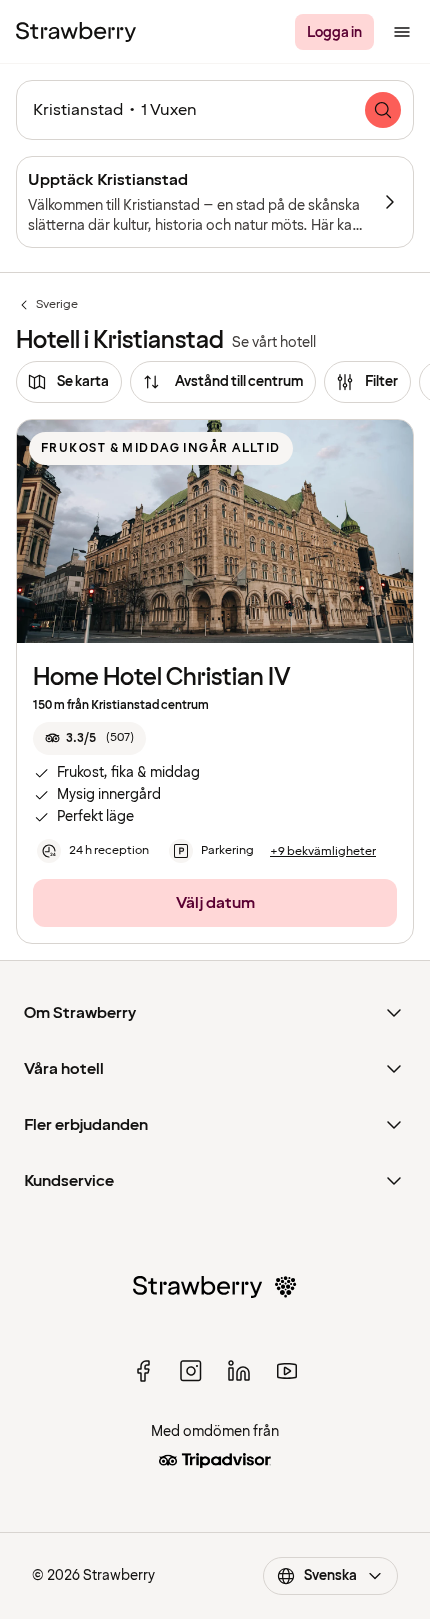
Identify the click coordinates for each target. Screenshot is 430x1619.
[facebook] (143, 1371)
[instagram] (191, 1371)
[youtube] (287, 1371)
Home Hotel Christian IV (162, 677)
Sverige (47, 305)
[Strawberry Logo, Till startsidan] (76, 32)
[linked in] (239, 1371)
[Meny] (402, 32)
